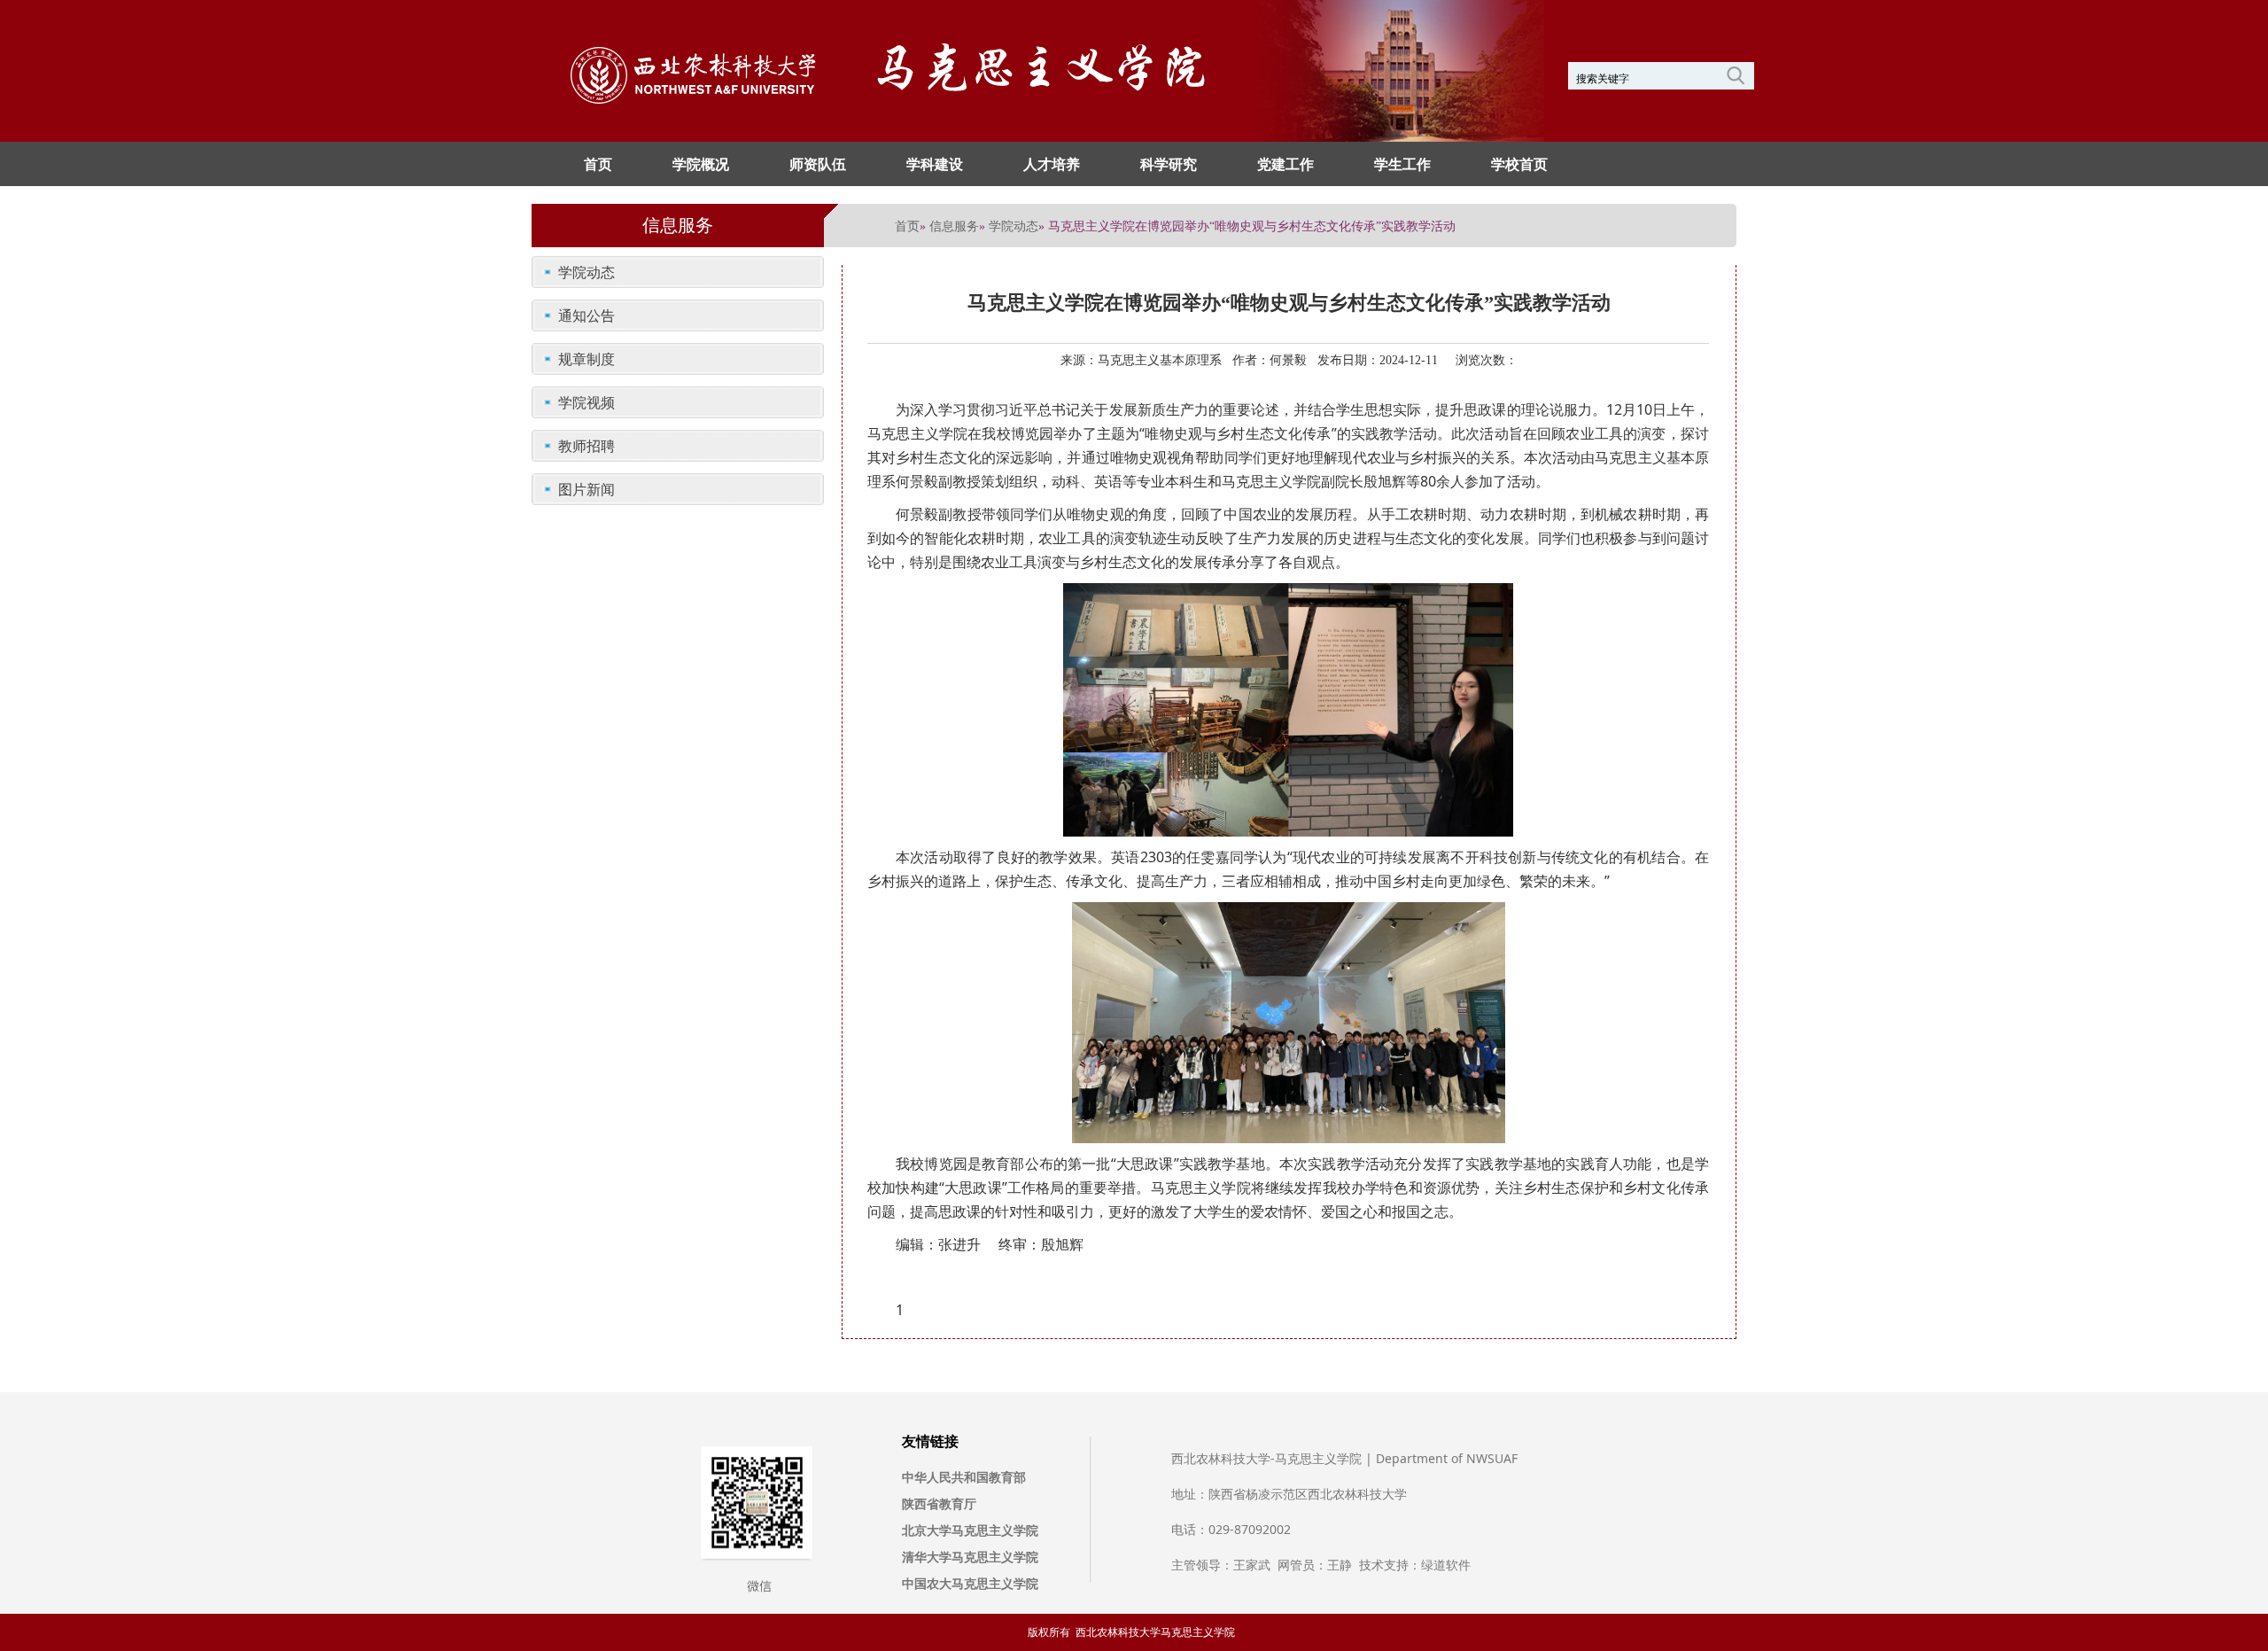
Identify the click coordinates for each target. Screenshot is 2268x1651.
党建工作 (1285, 164)
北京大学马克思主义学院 (970, 1530)
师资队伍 (818, 164)
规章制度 (586, 359)
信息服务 (954, 226)
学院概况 (701, 164)
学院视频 (586, 402)
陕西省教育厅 (939, 1503)
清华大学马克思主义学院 (970, 1557)
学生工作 (1402, 164)
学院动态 (1014, 226)
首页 (598, 164)
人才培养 (1052, 164)
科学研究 (1169, 164)
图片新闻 (586, 489)
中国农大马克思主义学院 (970, 1583)
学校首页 (1519, 164)
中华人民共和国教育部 (964, 1477)
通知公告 (586, 315)
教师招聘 (586, 446)
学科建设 (935, 164)
